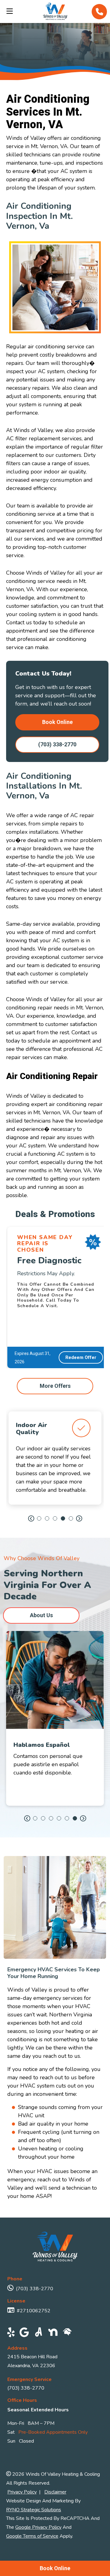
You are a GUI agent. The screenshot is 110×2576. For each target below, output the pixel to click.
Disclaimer (55, 2492)
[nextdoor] (53, 2333)
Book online (57, 722)
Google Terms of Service (32, 2536)
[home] (67, 2333)
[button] (31, 1519)
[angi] (39, 2333)
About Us (41, 1615)
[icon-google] (24, 2333)
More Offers (55, 1386)
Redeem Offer (81, 1357)
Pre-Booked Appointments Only (53, 2432)
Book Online (55, 2568)
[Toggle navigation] (8, 11)
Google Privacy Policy (38, 2527)
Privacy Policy (22, 2492)
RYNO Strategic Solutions (34, 2510)
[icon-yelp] (11, 2333)
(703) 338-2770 (57, 744)
